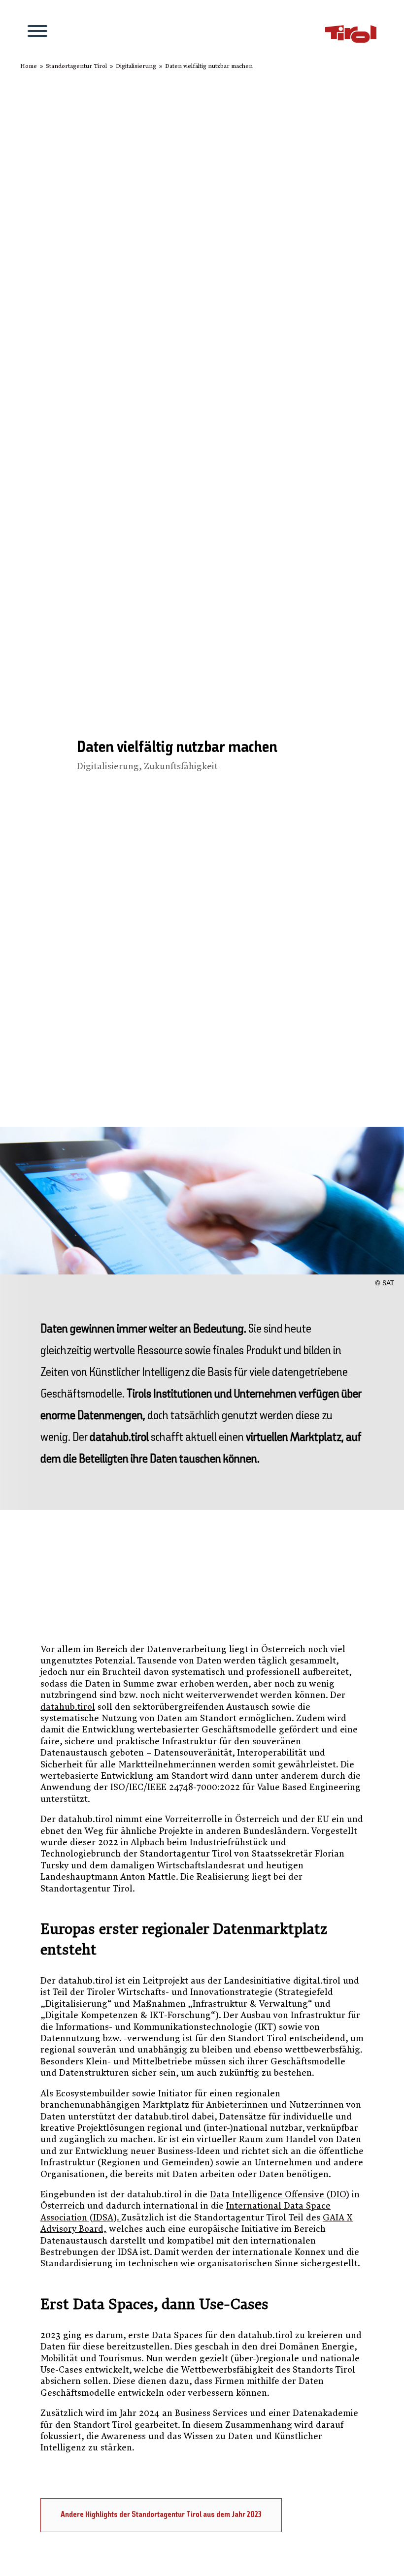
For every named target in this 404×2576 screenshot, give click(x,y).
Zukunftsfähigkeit (181, 766)
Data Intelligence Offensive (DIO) (280, 2195)
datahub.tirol (68, 1707)
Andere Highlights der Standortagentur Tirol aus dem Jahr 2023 (161, 2515)
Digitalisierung (108, 766)
